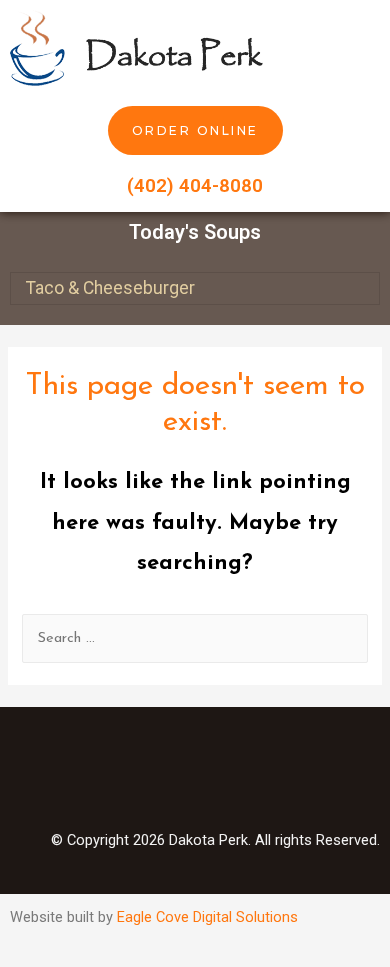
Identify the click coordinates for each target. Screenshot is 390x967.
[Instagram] (195, 777)
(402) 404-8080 (195, 185)
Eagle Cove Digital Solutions (207, 917)
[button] (366, 47)
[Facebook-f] (130, 777)
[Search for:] (194, 638)
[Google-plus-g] (260, 777)
